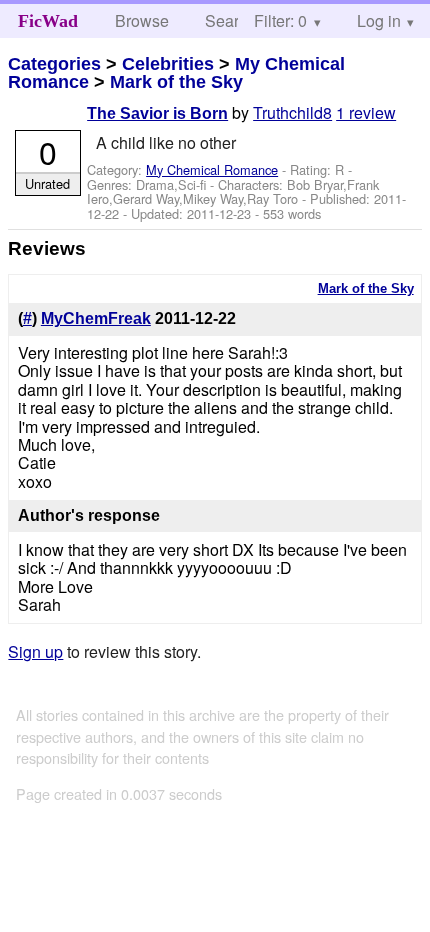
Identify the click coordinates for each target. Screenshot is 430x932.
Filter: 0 (280, 20)
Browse (142, 20)
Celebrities (168, 64)
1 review (366, 112)
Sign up (35, 651)
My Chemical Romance (212, 169)
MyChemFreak (96, 318)
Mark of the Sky (176, 82)
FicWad (48, 21)
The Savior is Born (157, 113)
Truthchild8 (292, 112)
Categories (54, 64)
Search (230, 20)
